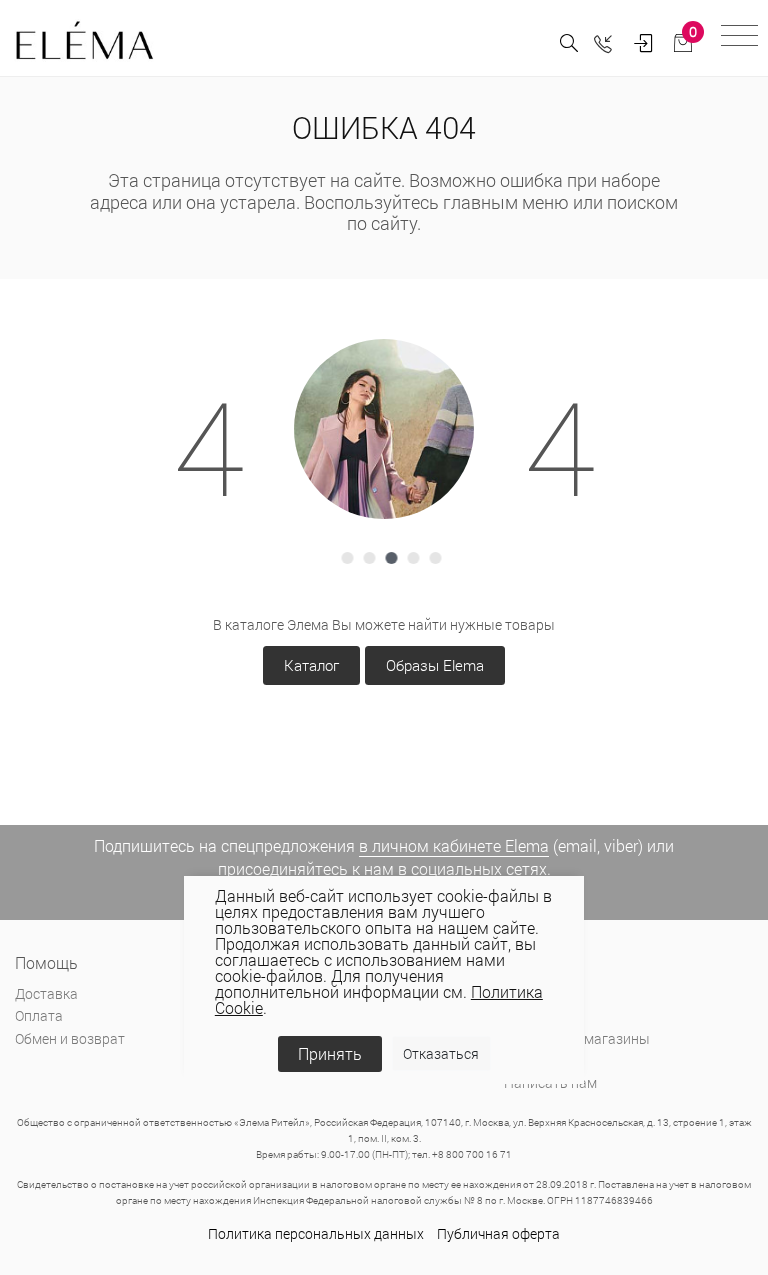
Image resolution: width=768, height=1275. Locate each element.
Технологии (541, 1060)
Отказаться (441, 1053)
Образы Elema (435, 665)
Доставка (46, 993)
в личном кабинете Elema (454, 845)
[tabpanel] (384, 429)
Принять (330, 1053)
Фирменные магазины (577, 1038)
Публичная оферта (498, 1233)
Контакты (536, 1015)
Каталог (311, 665)
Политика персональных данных (316, 1233)
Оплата (39, 1015)
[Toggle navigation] (739, 38)
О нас (521, 993)
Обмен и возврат (70, 1038)
